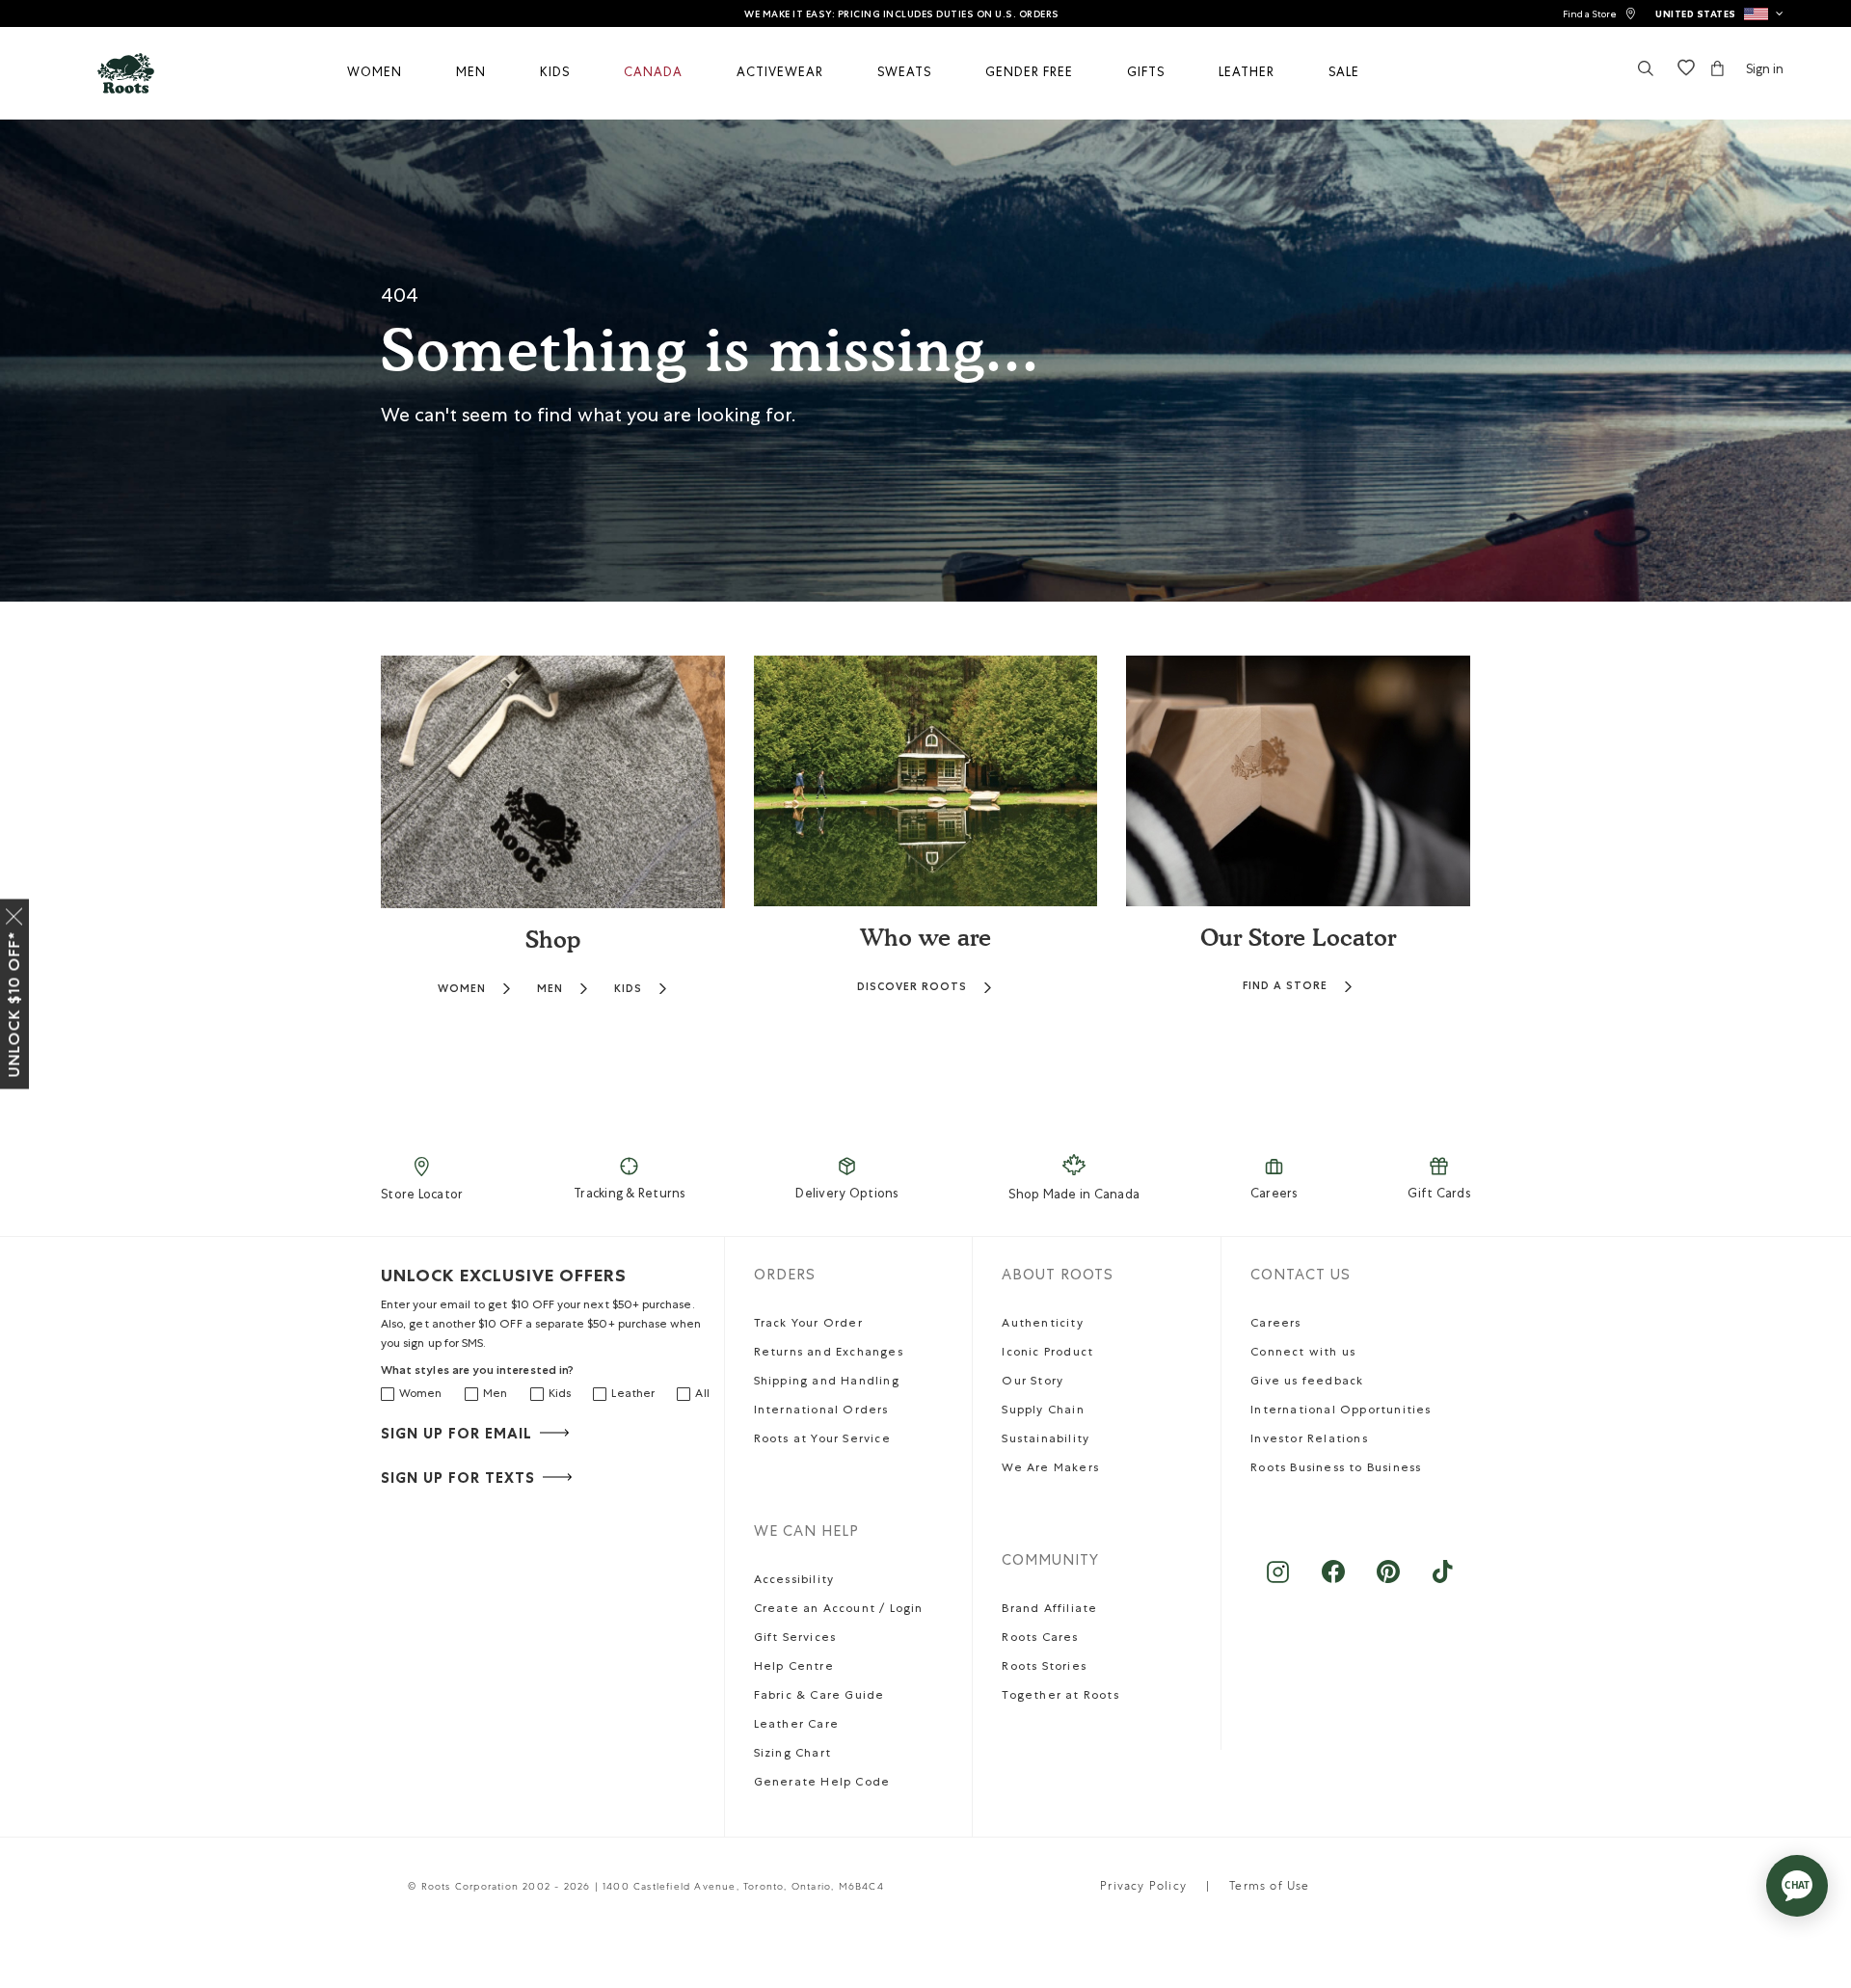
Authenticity (1042, 1325)
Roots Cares (1040, 1639)
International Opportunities (1341, 1411)
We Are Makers (1050, 1469)
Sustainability (1046, 1440)
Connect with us (1303, 1354)
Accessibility (794, 1581)
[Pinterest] (1388, 1582)
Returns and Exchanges (829, 1354)
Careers (1274, 1195)
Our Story (1033, 1383)
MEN (550, 989)
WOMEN (462, 989)
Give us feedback (1307, 1383)
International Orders (821, 1411)
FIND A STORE (1285, 986)
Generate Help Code (822, 1784)
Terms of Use (1269, 1888)
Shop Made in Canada (1074, 1196)
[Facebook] (1333, 1582)
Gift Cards (1439, 1195)
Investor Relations (1309, 1440)
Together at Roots (1060, 1697)
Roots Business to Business (1336, 1469)
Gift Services (795, 1639)
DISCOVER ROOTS (912, 987)
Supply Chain (1043, 1411)
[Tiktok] (1443, 1582)
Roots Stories (1044, 1668)
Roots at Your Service (822, 1440)
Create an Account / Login (839, 1610)
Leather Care (796, 1726)
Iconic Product (1047, 1354)
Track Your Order (808, 1325)
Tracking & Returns (630, 1195)
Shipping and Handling (827, 1383)
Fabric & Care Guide (819, 1697)
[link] (1599, 14)
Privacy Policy (1143, 1888)
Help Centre (794, 1668)
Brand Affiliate (1049, 1610)
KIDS (628, 989)
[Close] (14, 913)
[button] (1719, 13)
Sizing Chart (792, 1755)
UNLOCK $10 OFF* (14, 1005)
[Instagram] (1278, 1582)
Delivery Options (846, 1195)
